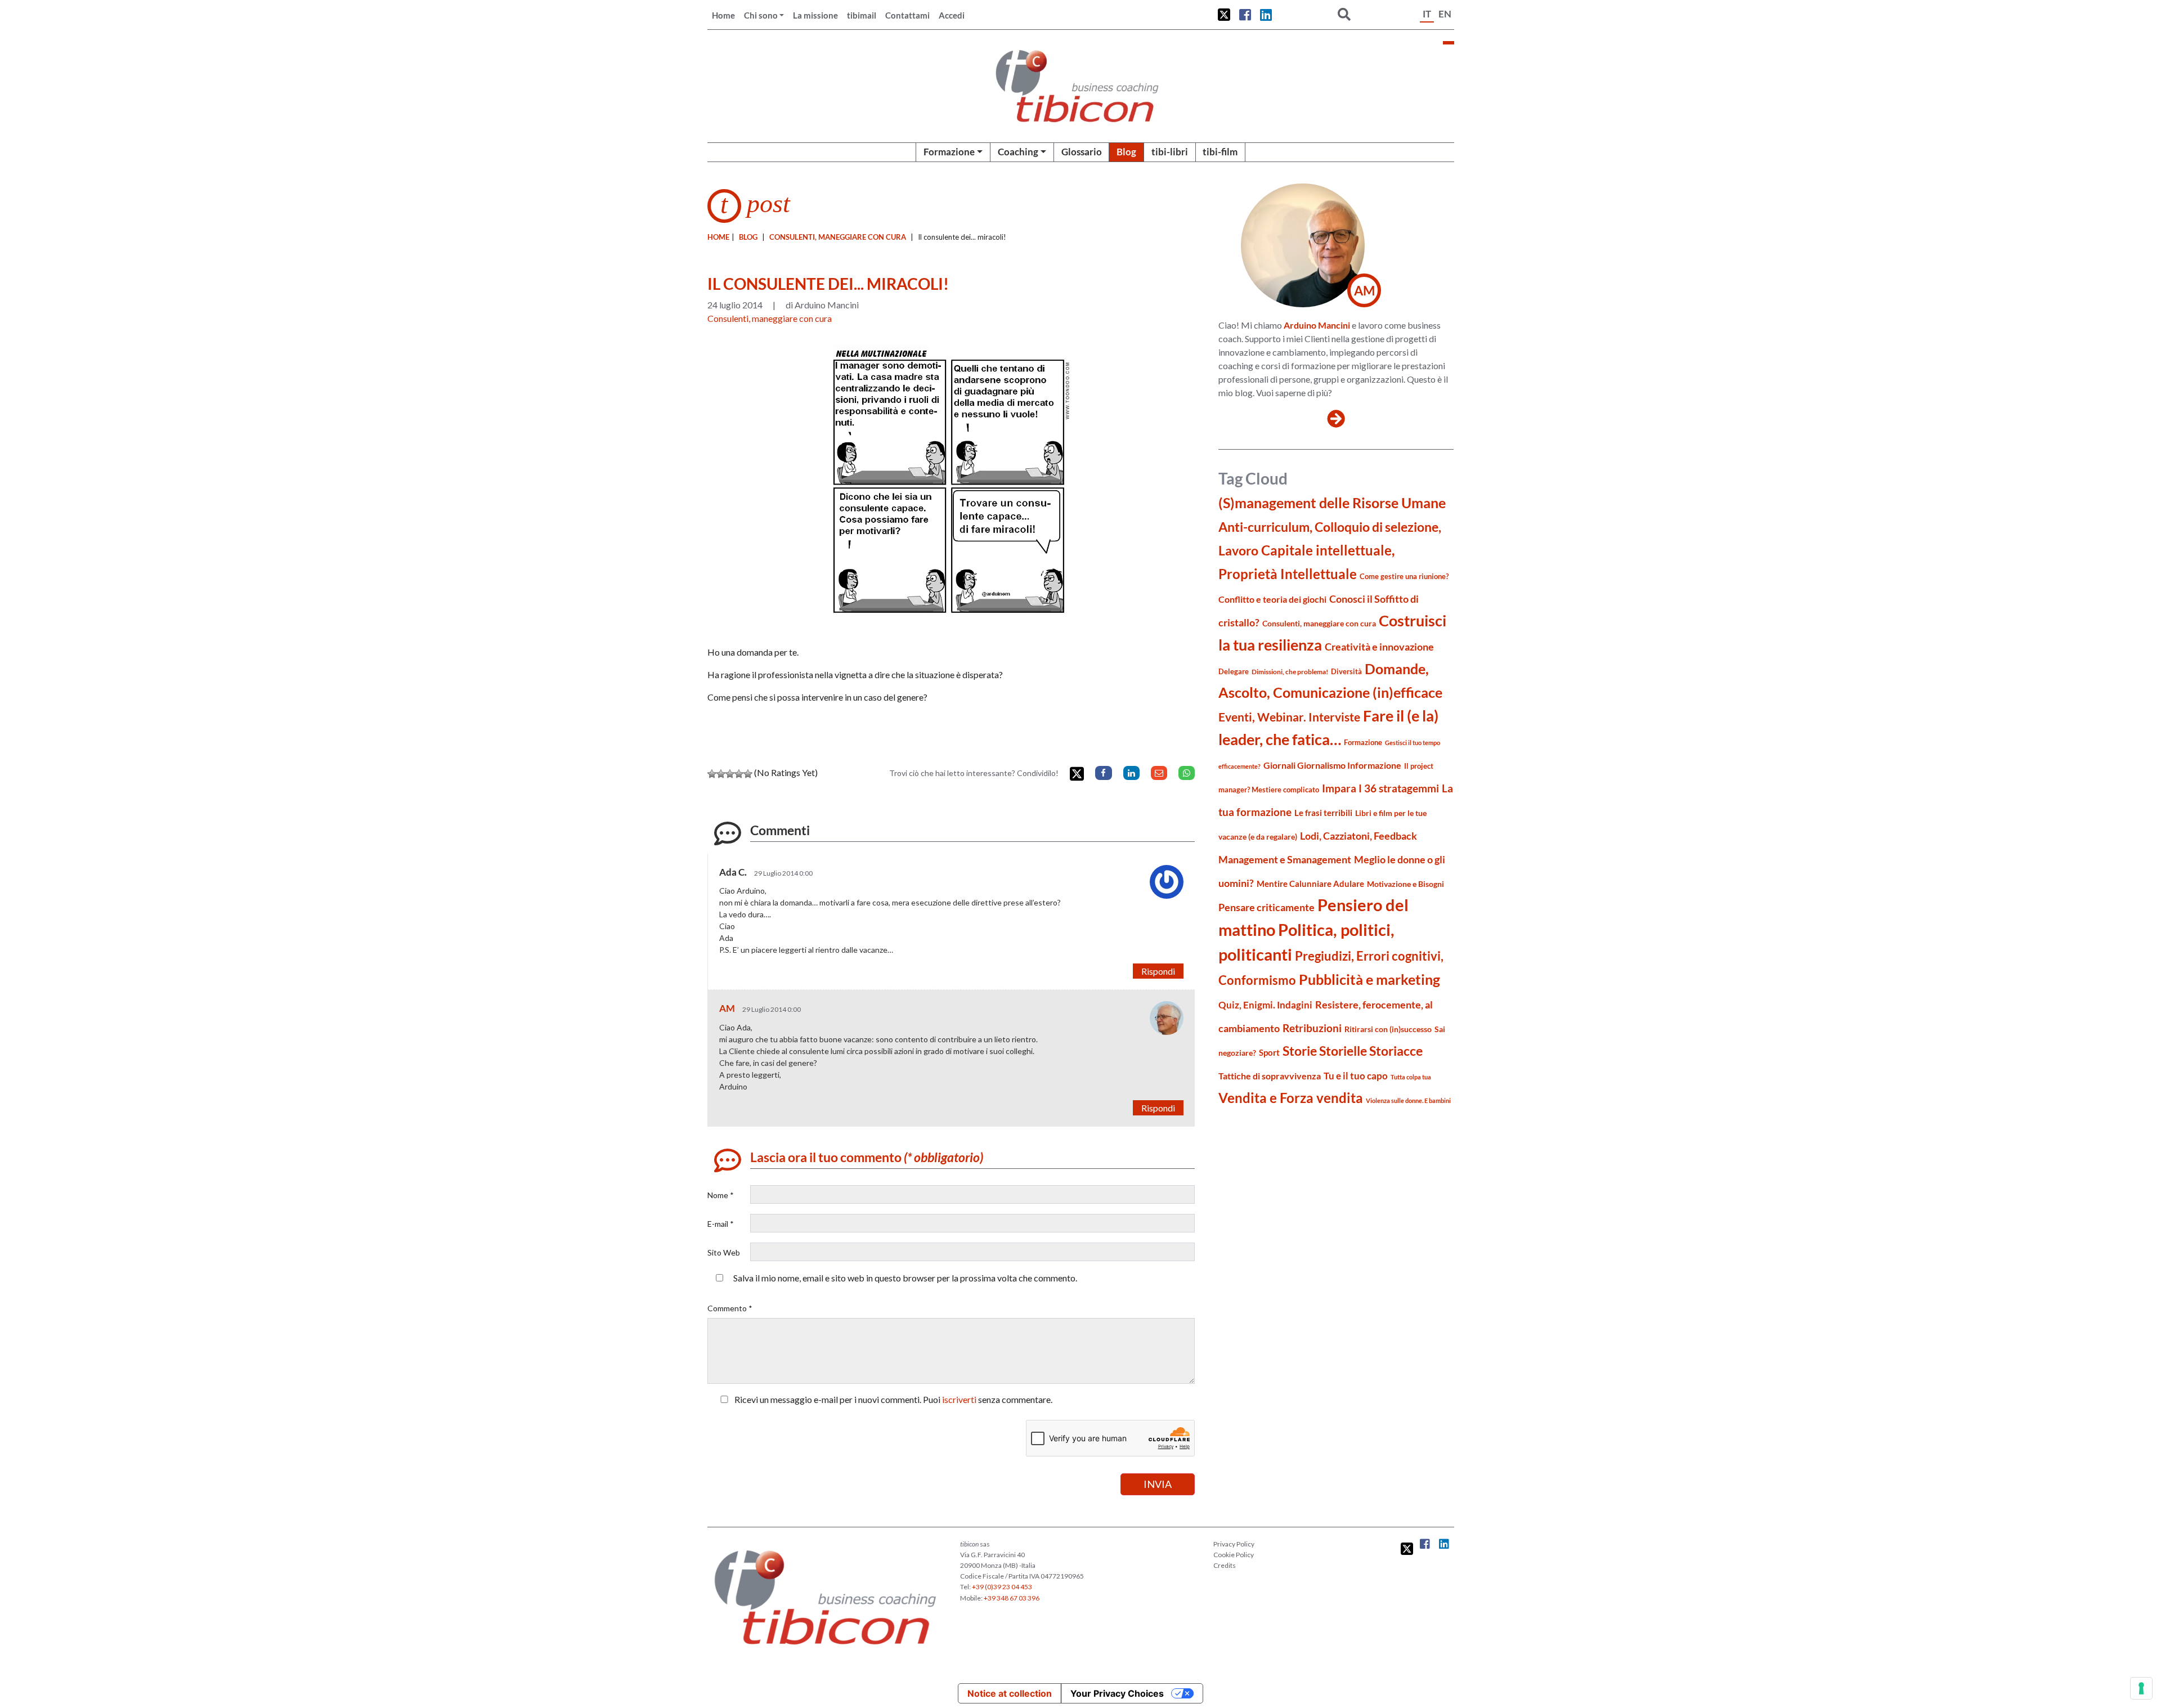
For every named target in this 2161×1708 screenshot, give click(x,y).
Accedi (952, 15)
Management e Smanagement (1285, 859)
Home (723, 15)
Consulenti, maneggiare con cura (838, 237)
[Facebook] (1103, 773)
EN (1445, 14)
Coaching (1018, 152)
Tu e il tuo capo (1356, 1076)
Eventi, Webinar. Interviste (1289, 717)
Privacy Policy (1234, 1544)
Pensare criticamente (1266, 907)
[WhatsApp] (1187, 773)
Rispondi (1158, 971)
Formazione (949, 152)
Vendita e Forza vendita (1291, 1098)
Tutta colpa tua (1411, 1077)
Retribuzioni (1312, 1028)
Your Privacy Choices (1117, 1693)
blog (748, 237)
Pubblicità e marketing (1369, 979)
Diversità (1346, 672)
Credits (1225, 1565)
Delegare (1234, 671)
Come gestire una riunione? (1404, 576)
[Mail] (1159, 773)
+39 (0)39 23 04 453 (1002, 1587)
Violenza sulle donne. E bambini (1408, 1100)
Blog (1126, 152)
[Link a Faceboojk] (1245, 15)
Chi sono (761, 15)
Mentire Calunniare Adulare (1310, 884)
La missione (815, 15)
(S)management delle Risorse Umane (1332, 503)
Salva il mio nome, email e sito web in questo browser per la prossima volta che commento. (905, 1278)
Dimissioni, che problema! (1290, 672)
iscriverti (959, 1399)
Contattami (907, 15)
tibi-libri (1170, 152)
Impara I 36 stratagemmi (1380, 788)
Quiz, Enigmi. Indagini (1265, 1005)
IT (1427, 14)
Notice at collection (1010, 1693)
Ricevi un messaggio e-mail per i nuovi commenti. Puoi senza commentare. (893, 1399)
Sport (1269, 1052)
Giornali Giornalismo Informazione (1332, 765)
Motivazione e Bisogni (1405, 884)
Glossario (1082, 152)
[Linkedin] (1131, 773)
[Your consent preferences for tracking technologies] (2141, 1688)
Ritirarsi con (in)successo (1388, 1029)
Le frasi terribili (1323, 813)
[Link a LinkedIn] (1266, 15)
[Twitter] (1077, 774)
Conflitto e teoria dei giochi (1272, 599)
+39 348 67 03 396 (1012, 1598)
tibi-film (1220, 152)
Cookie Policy (1234, 1555)
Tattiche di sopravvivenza (1270, 1076)
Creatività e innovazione (1379, 647)
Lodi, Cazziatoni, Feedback (1359, 836)
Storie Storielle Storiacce (1353, 1051)
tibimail (862, 15)
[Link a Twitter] (1224, 15)
